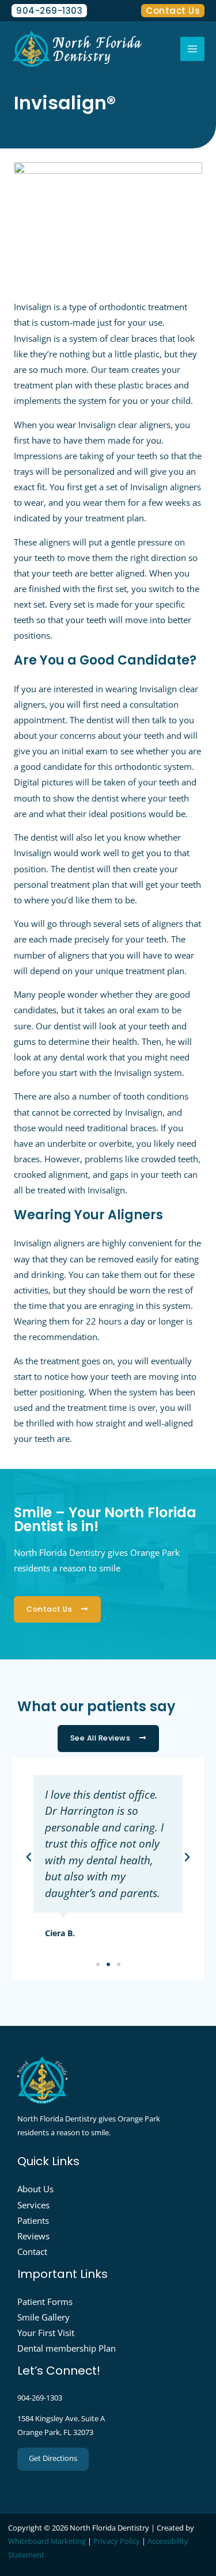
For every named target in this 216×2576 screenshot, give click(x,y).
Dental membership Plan (67, 2348)
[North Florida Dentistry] (78, 49)
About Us (35, 2189)
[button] (29, 1857)
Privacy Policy (117, 2541)
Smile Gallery (43, 2317)
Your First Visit (46, 2333)
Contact (32, 2251)
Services (33, 2205)
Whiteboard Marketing (47, 2541)
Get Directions (53, 2458)
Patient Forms (45, 2302)
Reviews (33, 2236)
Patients (33, 2220)
